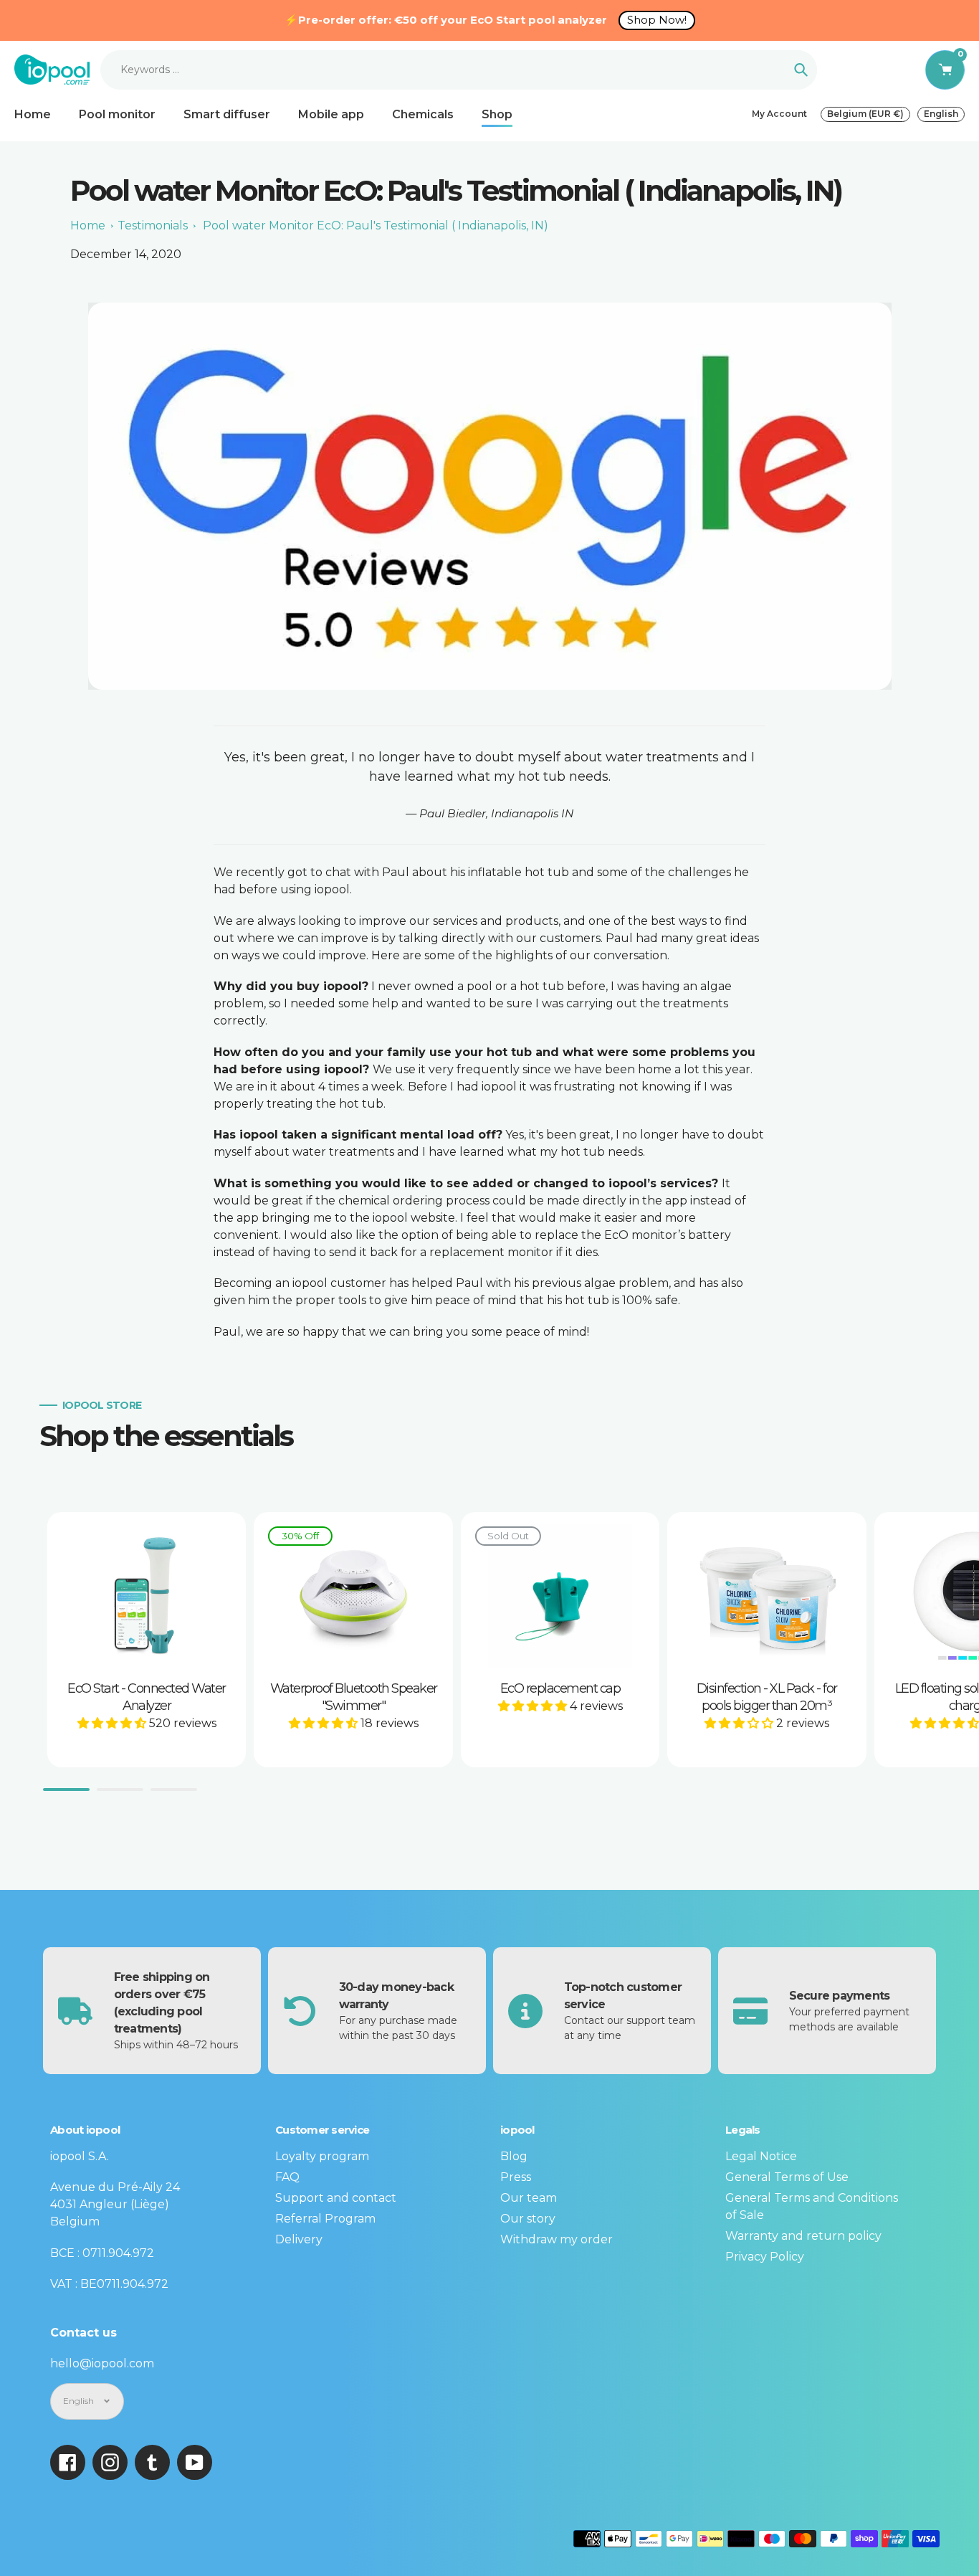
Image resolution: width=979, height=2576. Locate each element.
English (941, 114)
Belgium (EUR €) (865, 114)
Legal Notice (761, 2156)
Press (516, 2177)
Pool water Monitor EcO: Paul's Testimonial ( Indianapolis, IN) (376, 225)
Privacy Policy (765, 2257)
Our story (528, 2219)
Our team (529, 2198)
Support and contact (336, 2198)
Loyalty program (322, 2156)
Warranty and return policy (803, 2236)
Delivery (299, 2239)
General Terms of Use (787, 2177)
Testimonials (153, 225)
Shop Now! (657, 20)
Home (88, 225)
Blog (514, 2156)
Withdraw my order (557, 2239)
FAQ (287, 2177)
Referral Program (325, 2219)
